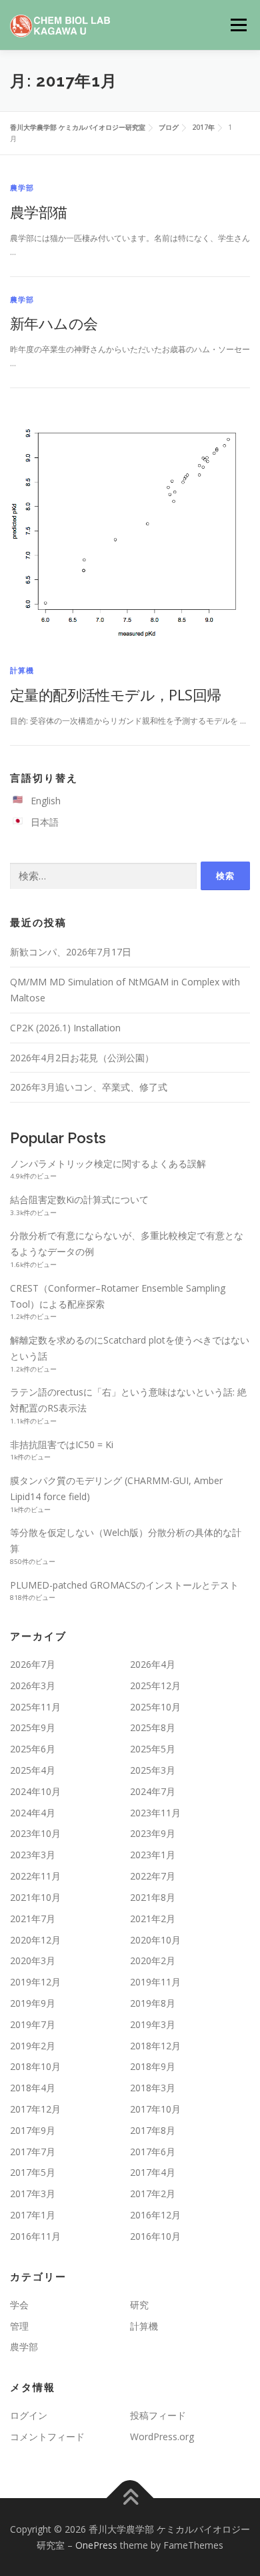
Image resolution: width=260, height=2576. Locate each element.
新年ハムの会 (54, 323)
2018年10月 (35, 2066)
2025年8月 (153, 1727)
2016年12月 (155, 2215)
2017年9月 (33, 2130)
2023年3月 (33, 1855)
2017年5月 (33, 2172)
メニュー (238, 25)
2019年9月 (33, 2003)
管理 (19, 2326)
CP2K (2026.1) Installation (65, 1028)
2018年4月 (33, 2088)
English (46, 801)
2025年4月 (33, 1770)
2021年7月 (33, 1919)
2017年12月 (35, 2109)
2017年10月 (155, 2109)
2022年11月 (35, 1876)
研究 (139, 2305)
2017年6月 (153, 2152)
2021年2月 (153, 1919)
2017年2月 (153, 2193)
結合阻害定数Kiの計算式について (79, 1199)
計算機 (22, 670)
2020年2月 (153, 1960)
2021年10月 (35, 1897)
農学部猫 (39, 212)
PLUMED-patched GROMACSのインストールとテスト (124, 1585)
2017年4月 (153, 2172)
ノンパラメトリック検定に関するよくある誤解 (108, 1163)
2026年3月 (33, 1685)
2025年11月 (35, 1707)
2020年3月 (33, 1960)
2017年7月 (33, 2152)
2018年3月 (153, 2088)
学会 (19, 2305)
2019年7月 (33, 2024)
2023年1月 (153, 1855)
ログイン (29, 2415)
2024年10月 (35, 1791)
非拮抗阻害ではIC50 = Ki (62, 1444)
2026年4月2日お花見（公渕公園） (82, 1058)
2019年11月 (155, 1982)
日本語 (45, 822)
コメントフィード (47, 2437)
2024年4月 (33, 1813)
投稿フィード (158, 2415)
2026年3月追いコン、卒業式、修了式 (89, 1087)
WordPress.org (162, 2437)
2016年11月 (35, 2236)
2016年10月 (155, 2236)
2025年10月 (155, 1707)
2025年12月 (155, 1685)
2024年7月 (153, 1791)
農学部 (22, 187)
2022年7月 (153, 1876)
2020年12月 (35, 1940)
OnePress (96, 2545)
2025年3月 (153, 1770)
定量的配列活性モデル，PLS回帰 (115, 694)
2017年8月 (153, 2130)
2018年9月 (153, 2066)
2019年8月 (153, 2003)
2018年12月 (155, 2046)
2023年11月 (155, 1813)
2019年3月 (153, 2024)
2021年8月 (153, 1897)
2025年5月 (153, 1749)
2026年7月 (33, 1664)
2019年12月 (35, 1982)
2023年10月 (35, 1833)
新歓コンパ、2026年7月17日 (71, 952)
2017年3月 (33, 2193)
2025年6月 (33, 1749)
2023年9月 (153, 1833)
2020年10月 (155, 1940)
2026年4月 (153, 1664)
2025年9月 (33, 1727)
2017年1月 (33, 2215)
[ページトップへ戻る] (130, 2498)
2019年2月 (33, 2046)
